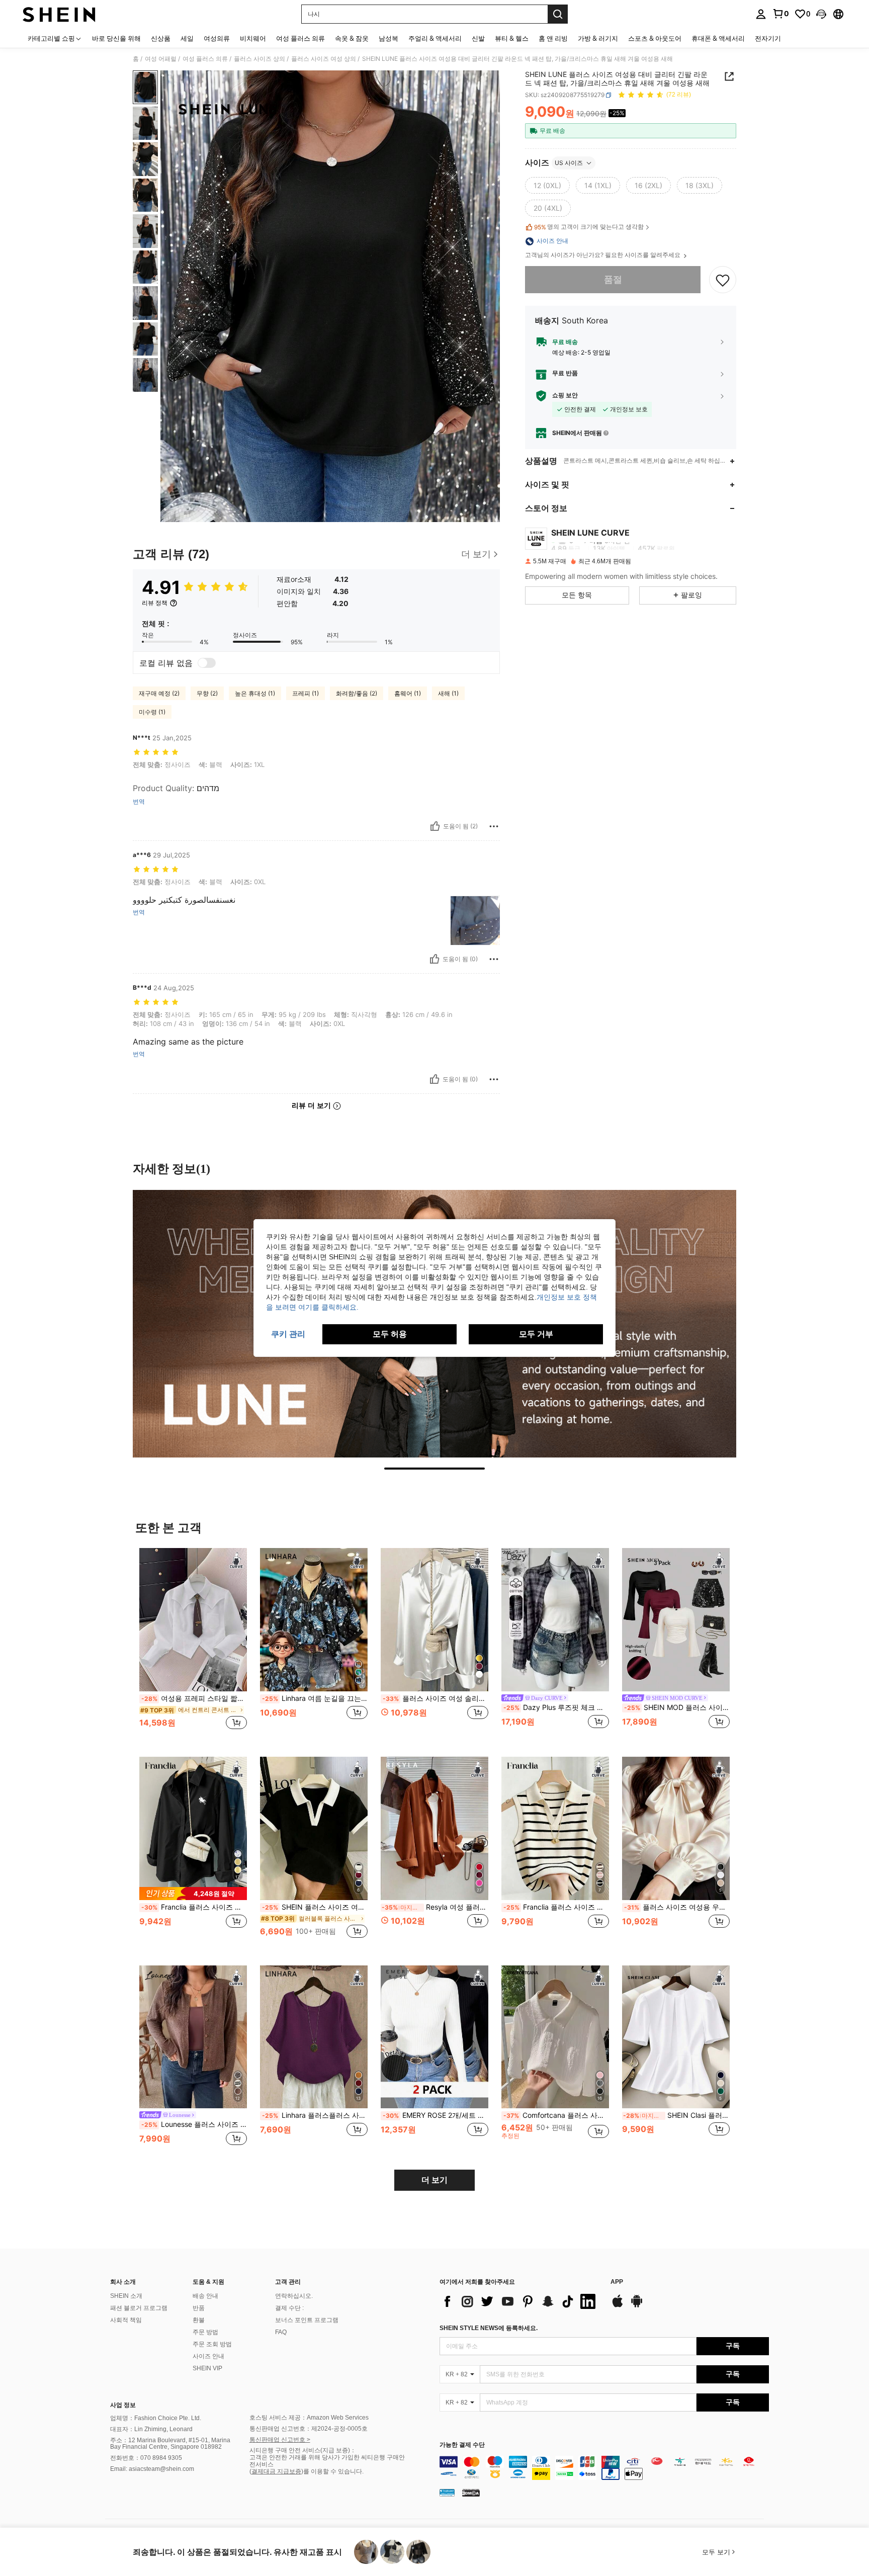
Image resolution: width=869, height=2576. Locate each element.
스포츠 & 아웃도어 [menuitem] (655, 38)
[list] (520, 2301)
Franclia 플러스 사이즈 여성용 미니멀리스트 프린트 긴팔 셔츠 (194, 1907)
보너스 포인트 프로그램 (307, 2320)
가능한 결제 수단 (462, 2445)
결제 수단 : (289, 2308)
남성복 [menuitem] (388, 38)
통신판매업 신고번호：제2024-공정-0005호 (309, 2429)
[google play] (637, 2306)
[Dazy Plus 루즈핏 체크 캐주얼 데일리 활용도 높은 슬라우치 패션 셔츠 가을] (555, 1620)
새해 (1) (448, 693)
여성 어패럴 (161, 59)
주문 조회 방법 (212, 2344)
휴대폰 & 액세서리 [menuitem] (718, 38)
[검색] (558, 14)
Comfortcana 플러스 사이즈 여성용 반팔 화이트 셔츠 (556, 2115)
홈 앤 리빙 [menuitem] (553, 38)
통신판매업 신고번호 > (280, 2440)
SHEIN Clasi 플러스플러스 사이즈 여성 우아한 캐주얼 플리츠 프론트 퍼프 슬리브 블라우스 (676, 2115)
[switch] (207, 663)
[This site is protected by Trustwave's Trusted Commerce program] (447, 2493)
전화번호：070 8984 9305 (146, 2458)
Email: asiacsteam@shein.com (152, 2469)
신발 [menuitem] (478, 38)
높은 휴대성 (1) (255, 693)
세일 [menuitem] (187, 38)
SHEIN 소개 (126, 2296)
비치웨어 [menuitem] (253, 38)
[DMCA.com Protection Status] (471, 2493)
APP (617, 2282)
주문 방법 (205, 2332)
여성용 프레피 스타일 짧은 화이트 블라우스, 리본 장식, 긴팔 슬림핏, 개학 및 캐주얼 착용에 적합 (194, 1698)
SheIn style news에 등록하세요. (489, 2328)
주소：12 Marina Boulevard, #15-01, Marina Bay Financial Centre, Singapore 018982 (170, 2444)
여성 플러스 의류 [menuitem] (300, 38)
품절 (613, 280)
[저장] (723, 280)
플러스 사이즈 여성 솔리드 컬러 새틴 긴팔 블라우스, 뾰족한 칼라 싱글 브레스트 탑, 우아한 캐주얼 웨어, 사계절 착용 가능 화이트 (436, 1698)
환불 (199, 2320)
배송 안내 (205, 2296)
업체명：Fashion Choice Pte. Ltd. (156, 2418)
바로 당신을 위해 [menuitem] (116, 38)
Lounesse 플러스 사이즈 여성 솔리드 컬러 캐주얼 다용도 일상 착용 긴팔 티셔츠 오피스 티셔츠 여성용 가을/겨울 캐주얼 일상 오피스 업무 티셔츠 (194, 2124)
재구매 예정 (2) (159, 693)
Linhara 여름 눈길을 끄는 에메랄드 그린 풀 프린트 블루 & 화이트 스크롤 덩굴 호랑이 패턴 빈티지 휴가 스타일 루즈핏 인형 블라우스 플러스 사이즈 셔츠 (315, 1698)
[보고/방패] (494, 826)
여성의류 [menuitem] (217, 38)
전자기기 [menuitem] (768, 38)
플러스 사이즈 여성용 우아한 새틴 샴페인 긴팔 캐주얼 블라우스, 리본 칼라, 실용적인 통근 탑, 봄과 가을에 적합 (677, 1907)
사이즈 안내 (208, 2356)
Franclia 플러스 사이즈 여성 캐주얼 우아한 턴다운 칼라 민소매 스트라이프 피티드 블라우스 (556, 1907)
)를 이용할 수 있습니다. (332, 2471)
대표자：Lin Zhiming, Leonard (151, 2429)
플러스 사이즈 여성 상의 (324, 59)
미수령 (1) (152, 712)
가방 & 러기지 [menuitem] (598, 38)
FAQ (281, 2332)
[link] (780, 14)
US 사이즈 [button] (569, 163)
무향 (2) (207, 693)
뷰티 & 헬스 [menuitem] (512, 38)
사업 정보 (123, 2405)
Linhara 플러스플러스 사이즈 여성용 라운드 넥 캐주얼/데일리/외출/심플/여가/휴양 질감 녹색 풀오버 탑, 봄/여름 (315, 2115)
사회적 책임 (126, 2320)
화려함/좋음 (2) (357, 693)
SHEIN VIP (207, 2368)
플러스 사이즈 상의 (259, 59)
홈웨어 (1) (408, 693)
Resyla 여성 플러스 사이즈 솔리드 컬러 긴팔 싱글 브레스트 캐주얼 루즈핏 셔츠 (435, 1907)
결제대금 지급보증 (276, 2471)
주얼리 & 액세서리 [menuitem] (435, 38)
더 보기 (434, 2180)
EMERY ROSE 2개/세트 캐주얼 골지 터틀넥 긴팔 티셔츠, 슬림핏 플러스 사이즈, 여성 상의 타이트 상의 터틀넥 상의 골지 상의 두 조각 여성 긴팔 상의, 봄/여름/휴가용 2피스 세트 (436, 2115)
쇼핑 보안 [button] (565, 396)
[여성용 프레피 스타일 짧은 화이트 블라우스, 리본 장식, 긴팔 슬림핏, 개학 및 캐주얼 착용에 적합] (193, 1620)
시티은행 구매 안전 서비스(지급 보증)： (303, 2450)
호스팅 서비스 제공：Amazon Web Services (309, 2418)
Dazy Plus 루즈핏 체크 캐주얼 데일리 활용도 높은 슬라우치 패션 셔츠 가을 (556, 1707)
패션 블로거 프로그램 (139, 2308)
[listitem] (193, 1644)
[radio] (547, 186)
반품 (199, 2308)
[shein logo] (59, 14)
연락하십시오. (294, 2296)
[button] (821, 14)
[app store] (618, 2306)
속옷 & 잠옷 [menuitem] (352, 38)
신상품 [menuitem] (161, 38)
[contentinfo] (604, 2468)
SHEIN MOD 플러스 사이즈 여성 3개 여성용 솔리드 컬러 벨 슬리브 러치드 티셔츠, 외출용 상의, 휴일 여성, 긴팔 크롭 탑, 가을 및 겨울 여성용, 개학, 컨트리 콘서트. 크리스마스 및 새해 (677, 1707)
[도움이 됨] (435, 826)
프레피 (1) (306, 693)
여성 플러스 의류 (205, 59)
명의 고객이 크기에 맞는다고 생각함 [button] (589, 227)
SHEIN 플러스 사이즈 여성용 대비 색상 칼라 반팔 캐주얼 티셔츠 (315, 1907)
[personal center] (761, 14)
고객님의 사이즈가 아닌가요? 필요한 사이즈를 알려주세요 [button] (603, 255)
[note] (193, 1893)
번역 (139, 802)
